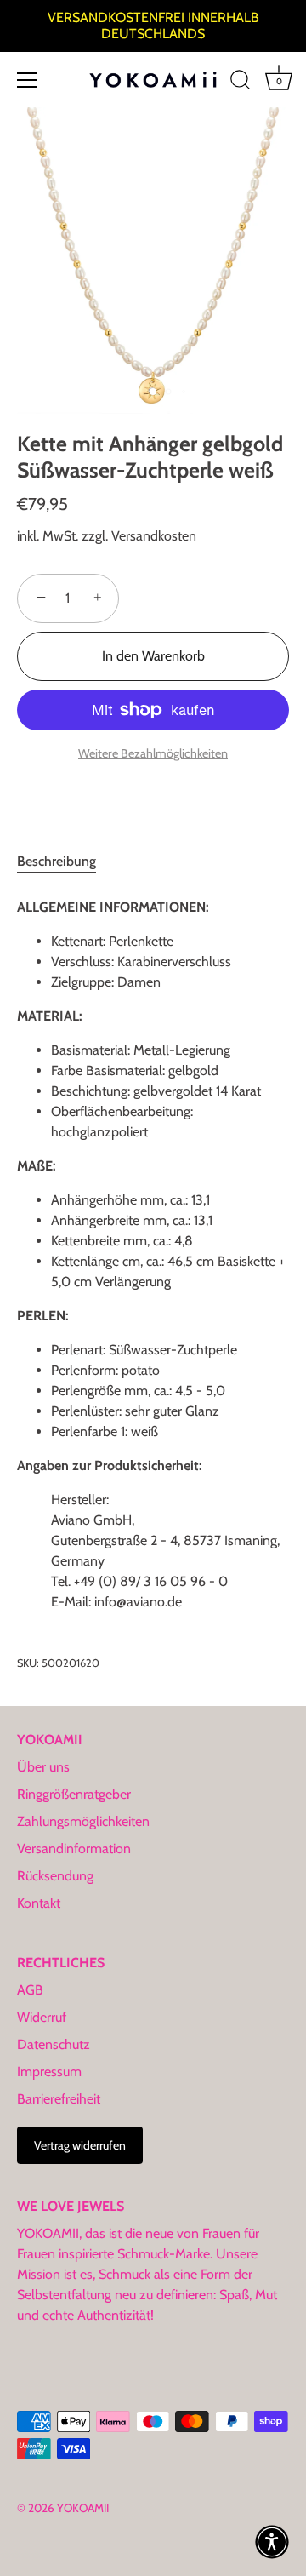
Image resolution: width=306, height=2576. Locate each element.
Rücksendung (55, 1876)
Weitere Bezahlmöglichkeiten (153, 753)
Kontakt (39, 1903)
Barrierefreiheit (59, 2099)
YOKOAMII (83, 2508)
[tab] (65, 862)
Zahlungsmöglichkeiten (83, 1821)
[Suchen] (241, 83)
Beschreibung (57, 861)
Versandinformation (74, 1849)
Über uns (43, 1767)
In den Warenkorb (153, 656)
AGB (30, 1990)
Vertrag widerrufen (80, 2145)
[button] (272, 2542)
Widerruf (42, 2017)
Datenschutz (54, 2044)
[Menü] (27, 80)
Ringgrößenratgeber (74, 1794)
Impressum (49, 2072)
